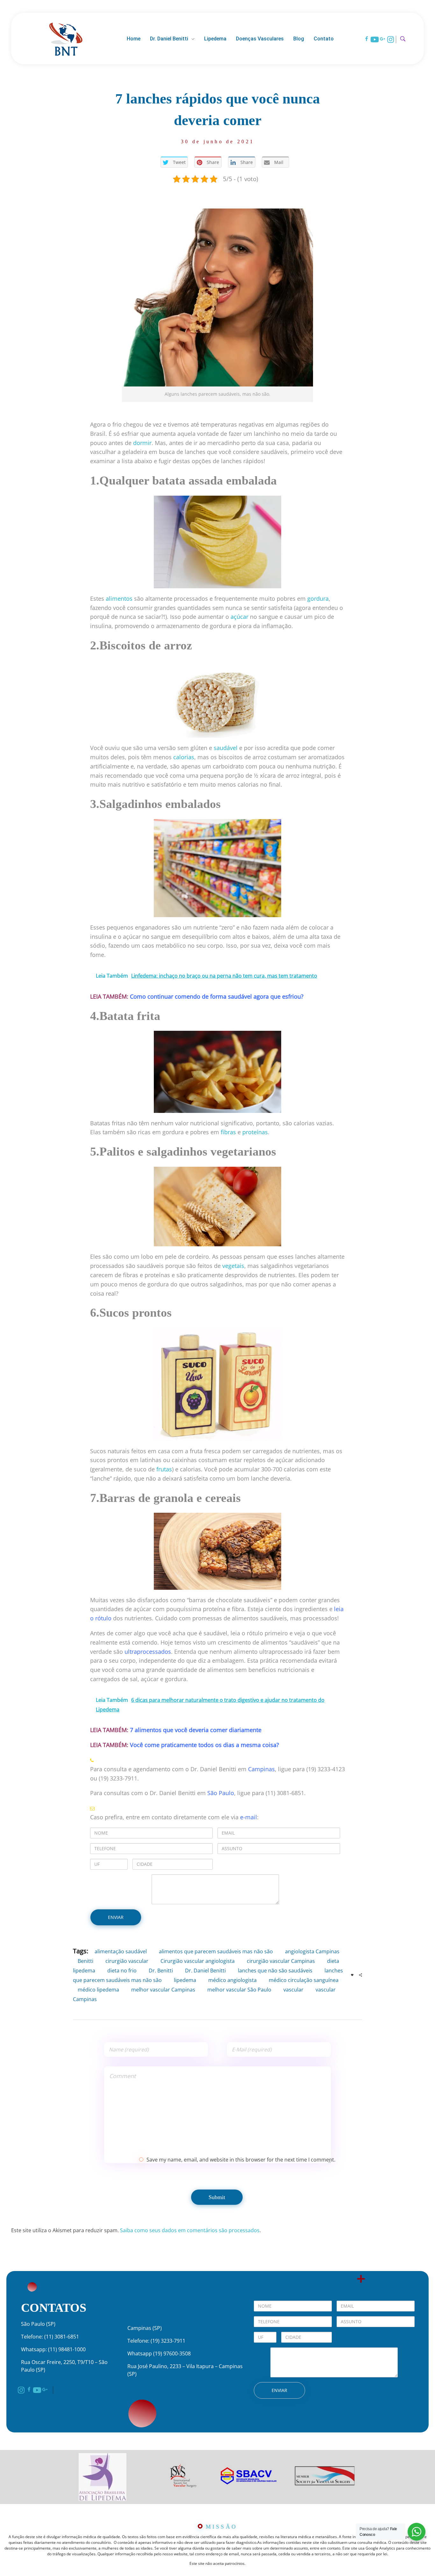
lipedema (185, 1980)
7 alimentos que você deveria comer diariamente (196, 1730)
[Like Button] (352, 1975)
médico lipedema (98, 1990)
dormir (142, 443)
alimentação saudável (121, 1951)
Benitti (86, 1961)
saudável (226, 748)
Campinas (261, 1769)
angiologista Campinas (312, 1951)
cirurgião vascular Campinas (281, 1961)
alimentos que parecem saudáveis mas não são (216, 1951)
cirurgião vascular (127, 1961)
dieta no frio (122, 1971)
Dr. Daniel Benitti (205, 1971)
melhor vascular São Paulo (239, 1990)
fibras (228, 1132)
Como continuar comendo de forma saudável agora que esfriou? (217, 996)
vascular (293, 1990)
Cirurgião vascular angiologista (198, 1961)
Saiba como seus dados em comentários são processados (190, 2230)
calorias (184, 757)
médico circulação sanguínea (304, 1980)
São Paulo (221, 1793)
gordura (318, 598)
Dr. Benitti (161, 1971)
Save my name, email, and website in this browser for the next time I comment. (241, 2160)
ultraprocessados (148, 1652)
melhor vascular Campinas (163, 1990)
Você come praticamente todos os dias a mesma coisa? (204, 1745)
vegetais (233, 1266)
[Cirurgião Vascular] (66, 38)
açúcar (239, 617)
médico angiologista (232, 1980)
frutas (164, 1469)
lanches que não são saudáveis (275, 1971)
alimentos (119, 598)
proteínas (255, 1132)
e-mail (249, 1817)
